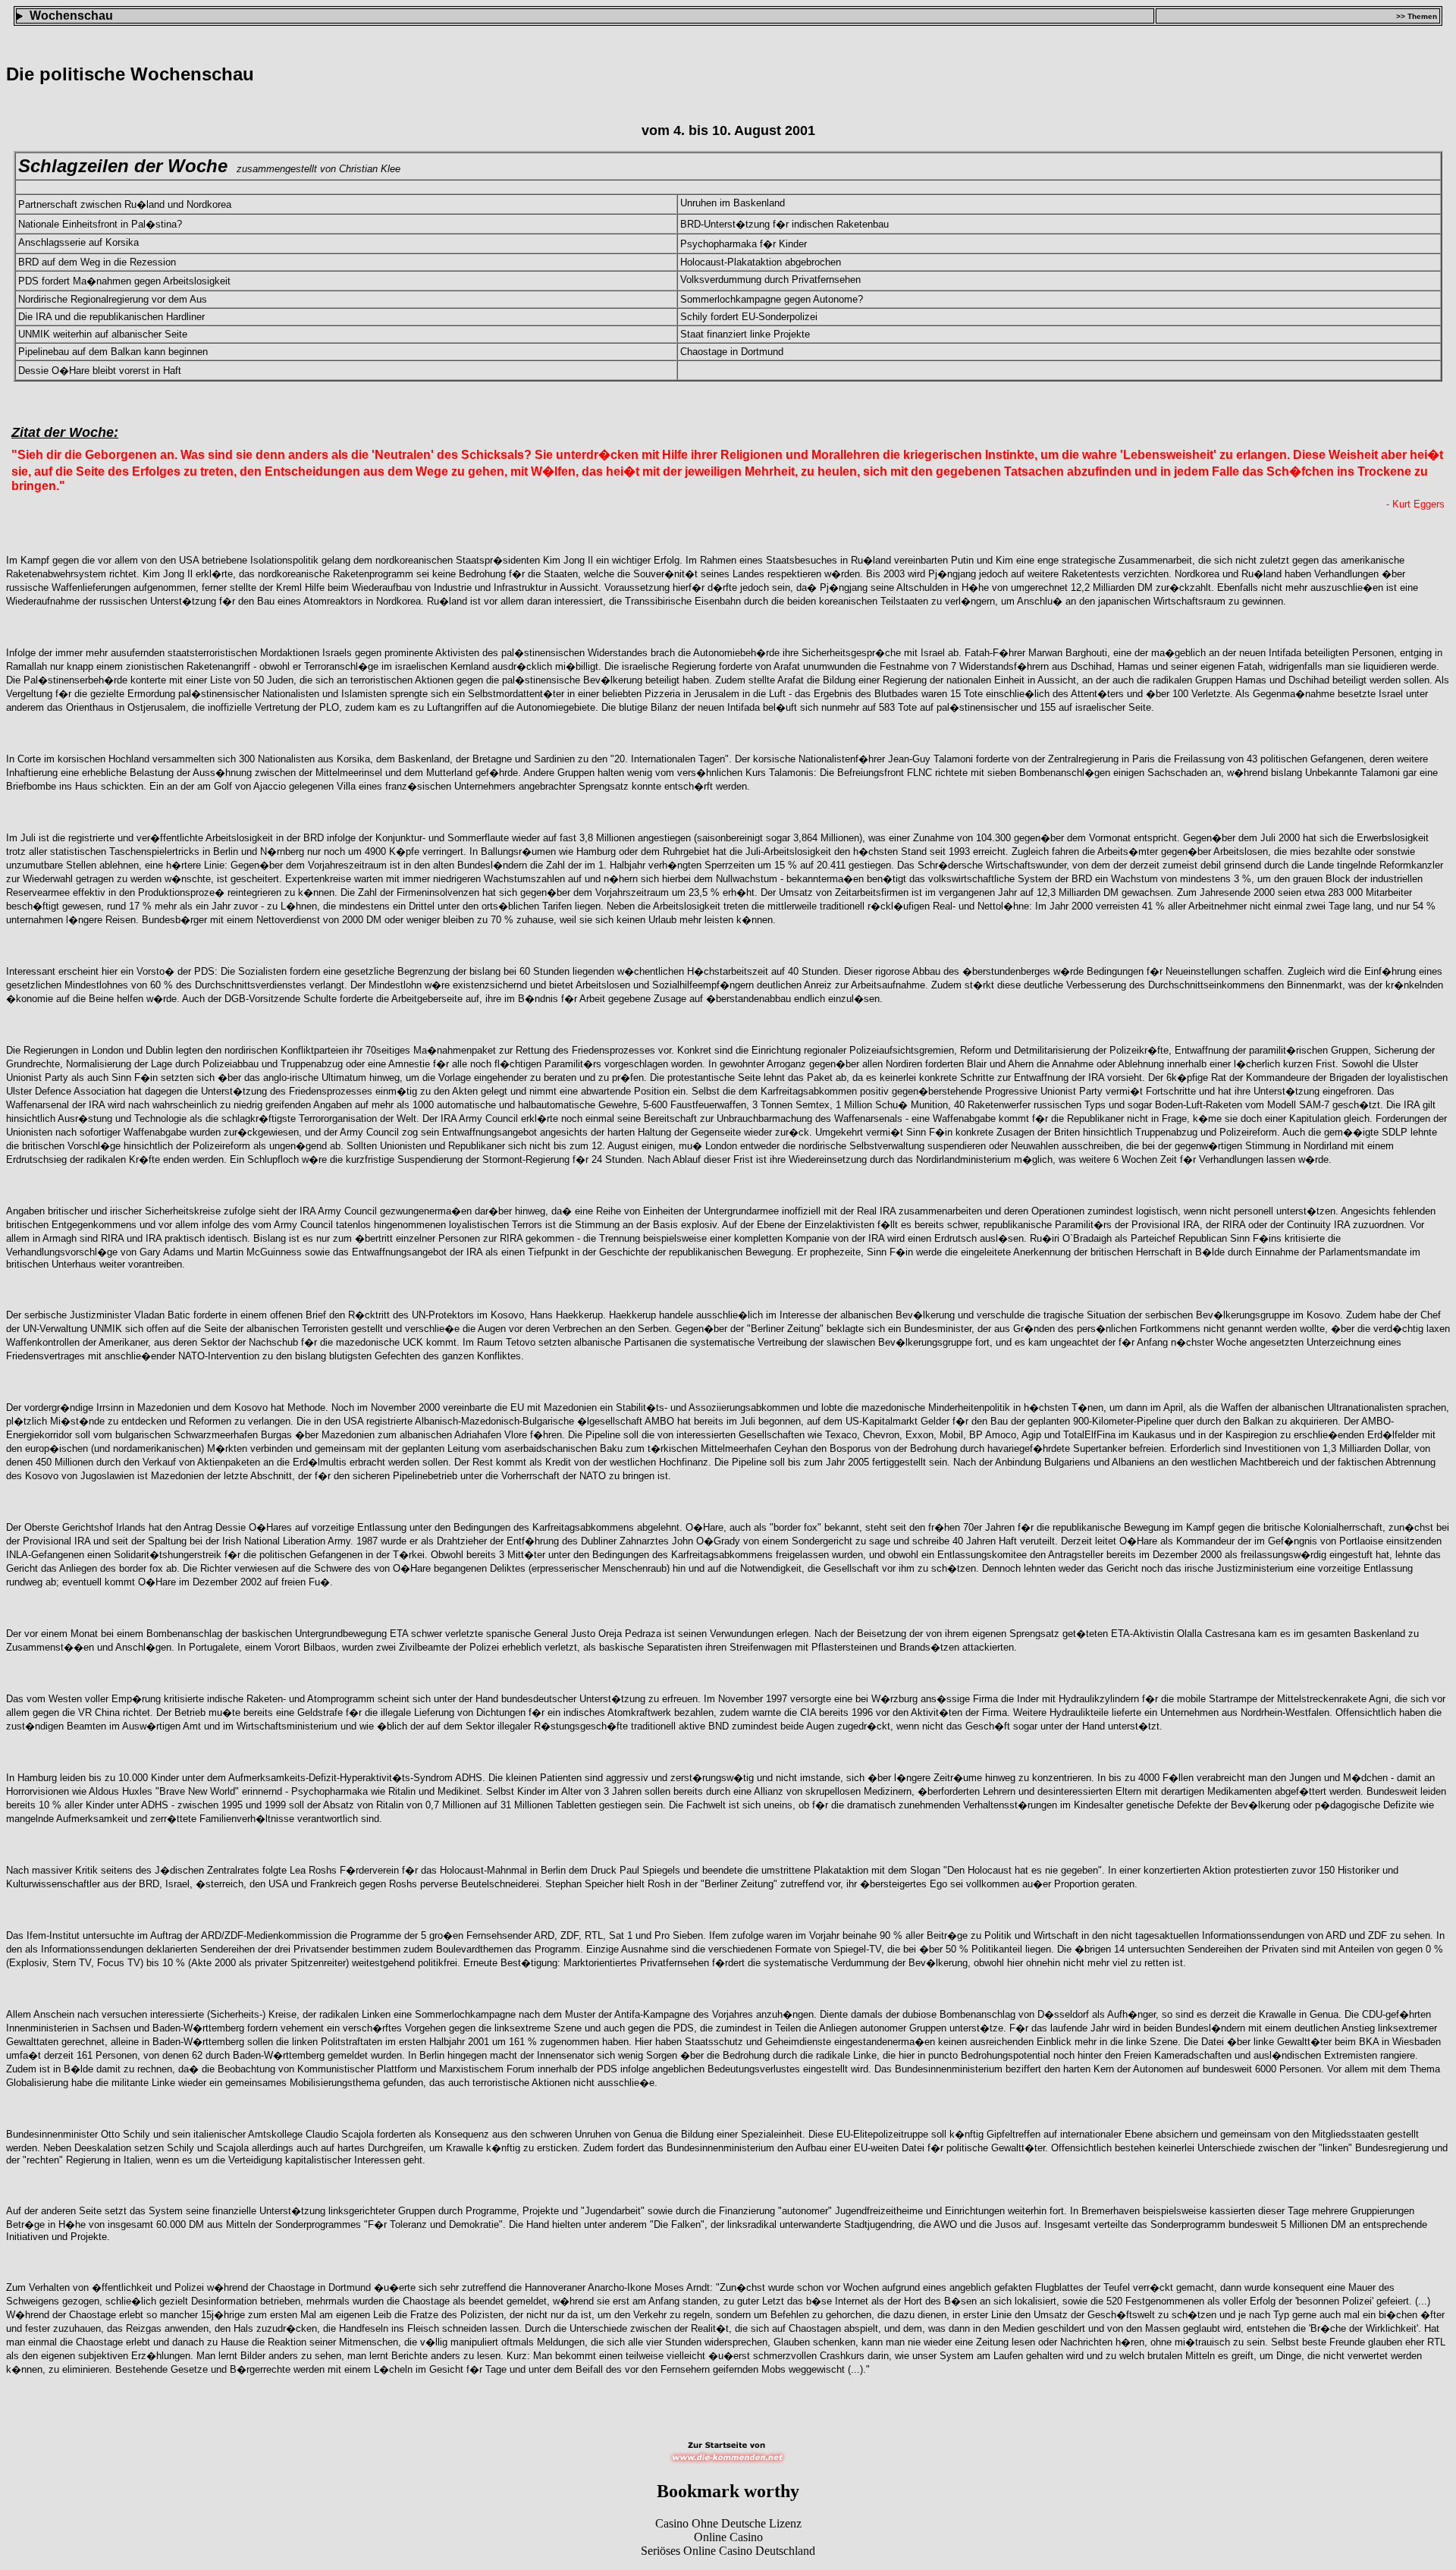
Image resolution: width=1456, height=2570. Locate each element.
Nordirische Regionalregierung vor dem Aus (113, 299)
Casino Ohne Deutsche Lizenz (728, 2523)
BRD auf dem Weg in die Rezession (97, 262)
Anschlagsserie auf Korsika (78, 242)
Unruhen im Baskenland (733, 203)
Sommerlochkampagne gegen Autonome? (772, 299)
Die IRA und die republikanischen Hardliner (111, 317)
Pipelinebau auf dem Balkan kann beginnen (113, 352)
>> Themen (1417, 16)
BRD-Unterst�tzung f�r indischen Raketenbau (784, 224)
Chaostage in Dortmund (732, 352)
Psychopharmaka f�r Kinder (744, 244)
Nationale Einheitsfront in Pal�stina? (100, 224)
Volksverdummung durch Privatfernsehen (770, 280)
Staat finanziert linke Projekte (745, 334)
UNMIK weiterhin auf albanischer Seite (103, 334)
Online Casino (728, 2537)
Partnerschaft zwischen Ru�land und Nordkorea (125, 204)
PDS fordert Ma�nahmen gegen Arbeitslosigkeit (124, 281)
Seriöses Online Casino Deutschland (728, 2551)
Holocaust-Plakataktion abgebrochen (761, 262)
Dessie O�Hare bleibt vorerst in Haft (100, 371)
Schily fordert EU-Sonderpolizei (749, 317)
